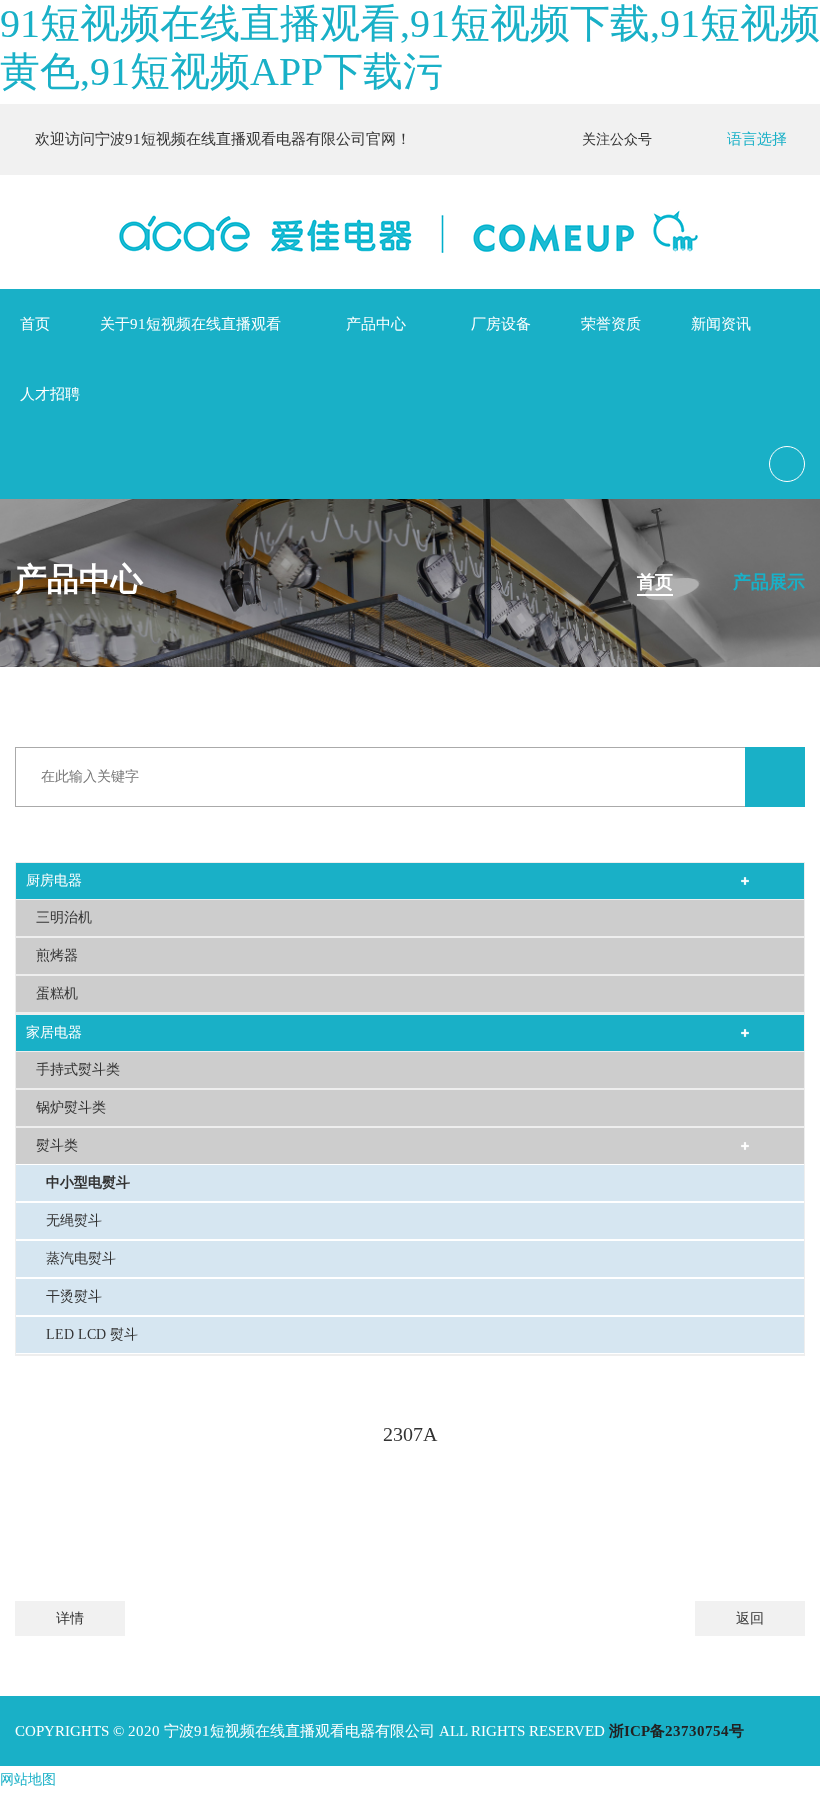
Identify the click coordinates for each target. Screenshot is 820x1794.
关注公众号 (621, 139)
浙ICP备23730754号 (676, 1731)
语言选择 (757, 139)
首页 (35, 324)
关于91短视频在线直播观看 (190, 324)
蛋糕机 (57, 993)
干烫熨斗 (74, 1296)
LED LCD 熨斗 (92, 1334)
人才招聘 (50, 394)
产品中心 (376, 324)
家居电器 (54, 1032)
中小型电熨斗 (88, 1182)
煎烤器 (57, 955)
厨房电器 (54, 880)
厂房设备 (501, 324)
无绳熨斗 (74, 1220)
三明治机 (64, 917)
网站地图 (28, 1779)
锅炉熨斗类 (71, 1107)
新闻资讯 (721, 324)
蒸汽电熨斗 (81, 1258)
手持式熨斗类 (78, 1069)
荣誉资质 (611, 324)
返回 (750, 1618)
